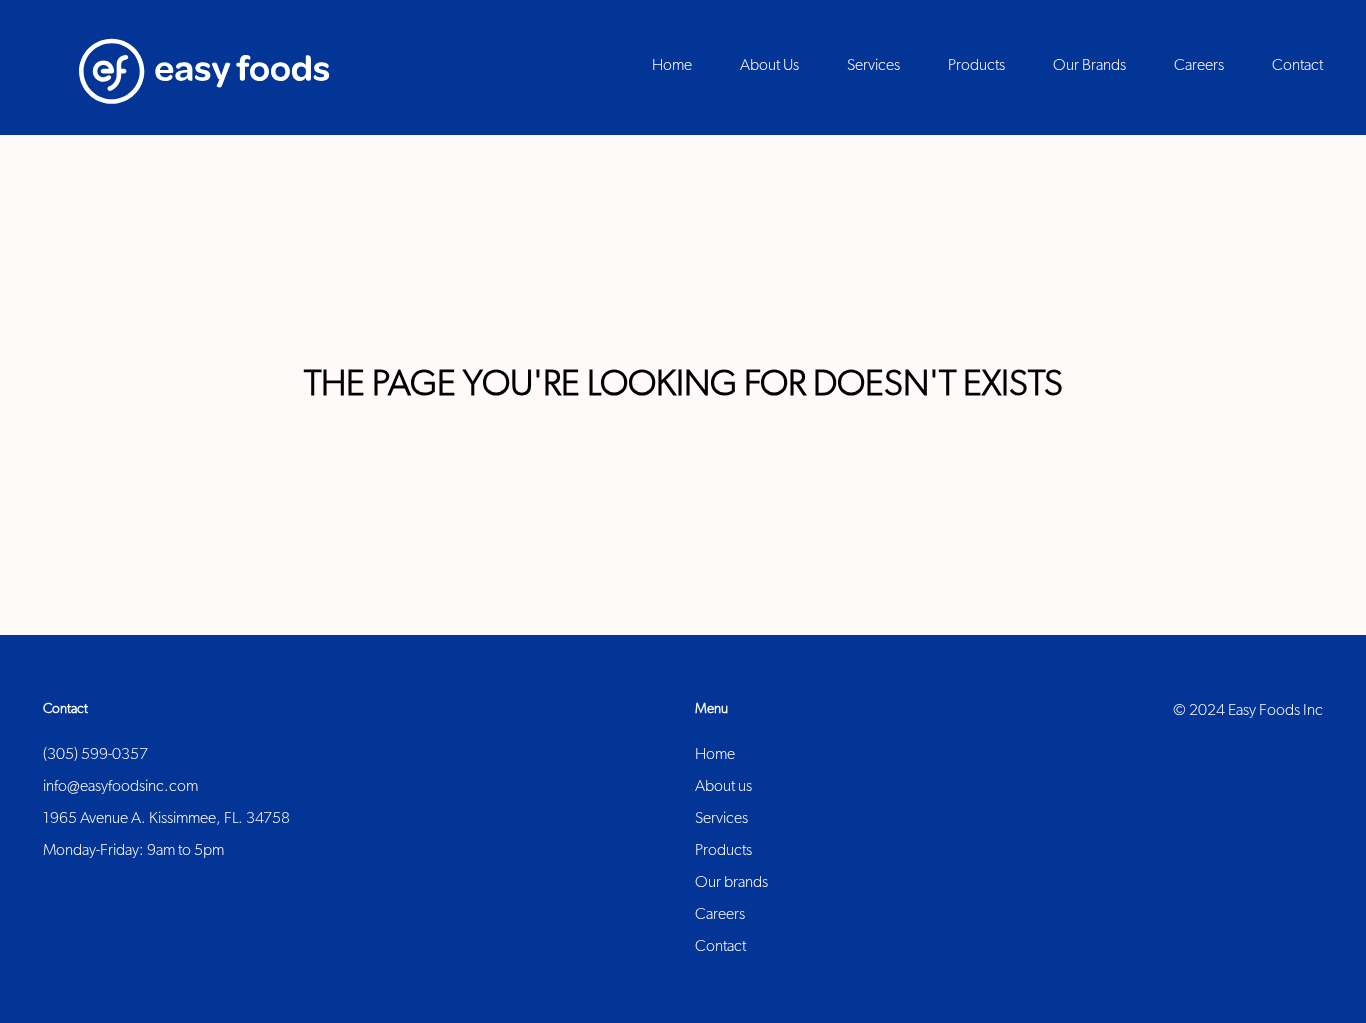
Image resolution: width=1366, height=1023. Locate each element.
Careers (720, 915)
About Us (769, 66)
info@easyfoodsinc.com (120, 787)
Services (721, 819)
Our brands (731, 883)
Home (715, 755)
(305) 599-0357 (95, 755)
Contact (720, 947)
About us (723, 787)
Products (723, 851)
